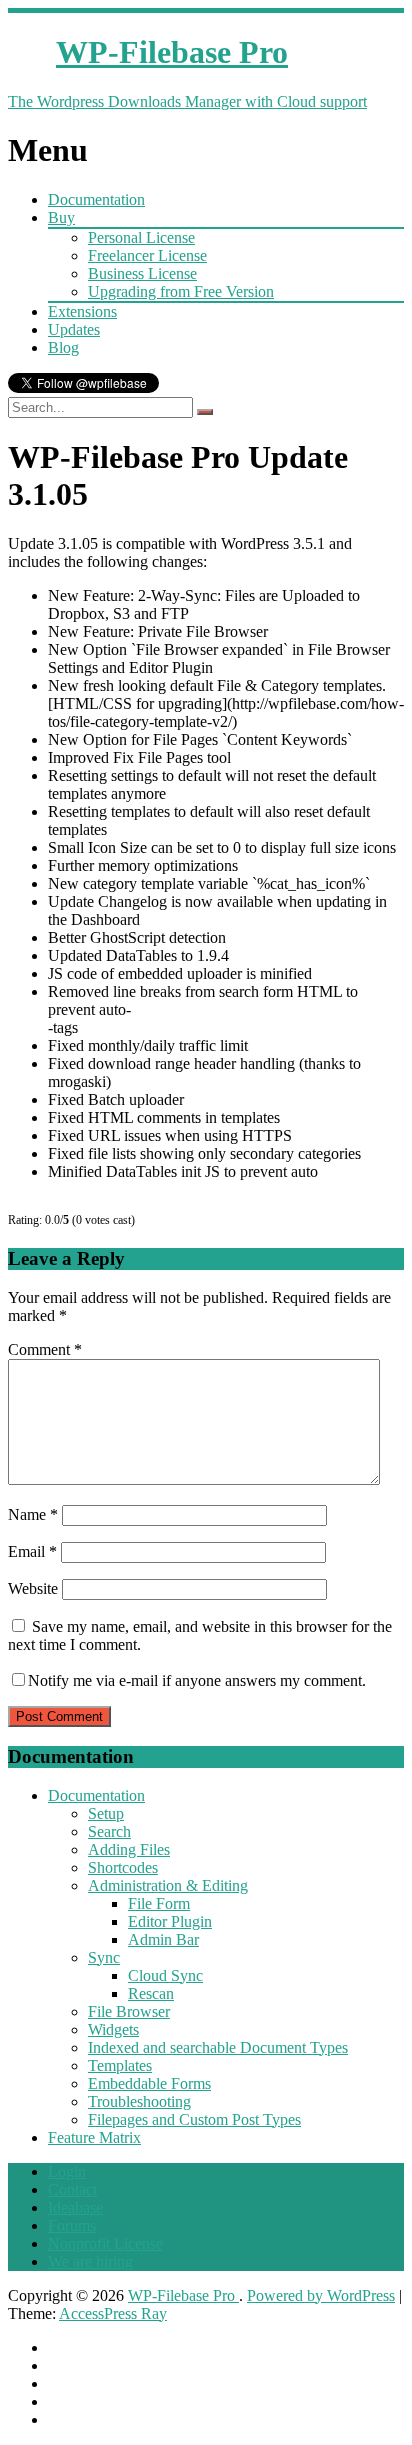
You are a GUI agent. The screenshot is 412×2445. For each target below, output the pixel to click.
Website (33, 1588)
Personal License (141, 237)
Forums (72, 2225)
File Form (159, 1903)
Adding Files (129, 1849)
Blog (63, 347)
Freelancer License (147, 255)
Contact (72, 2189)
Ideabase (75, 2207)
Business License (142, 273)
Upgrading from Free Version (181, 291)
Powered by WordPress (321, 2295)
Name (33, 1514)
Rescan (151, 1993)
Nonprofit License (105, 2243)
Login (67, 2171)
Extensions (82, 311)
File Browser (129, 2011)
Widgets (113, 2029)
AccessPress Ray (113, 2313)
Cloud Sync (165, 1975)
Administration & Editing (168, 1885)
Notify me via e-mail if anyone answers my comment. (197, 1680)
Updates (74, 329)
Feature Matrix (94, 2137)
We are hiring (90, 2261)
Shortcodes (123, 1867)
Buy (61, 217)
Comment (45, 1349)
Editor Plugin (170, 1921)
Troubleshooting (139, 2101)
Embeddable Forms (149, 2083)
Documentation (96, 199)
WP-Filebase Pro (183, 2295)
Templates (120, 2065)
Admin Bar (163, 1939)
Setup (106, 1813)
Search (109, 1831)
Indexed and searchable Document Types (218, 2047)
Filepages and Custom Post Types (194, 2119)
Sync (104, 1957)
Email (32, 1551)
